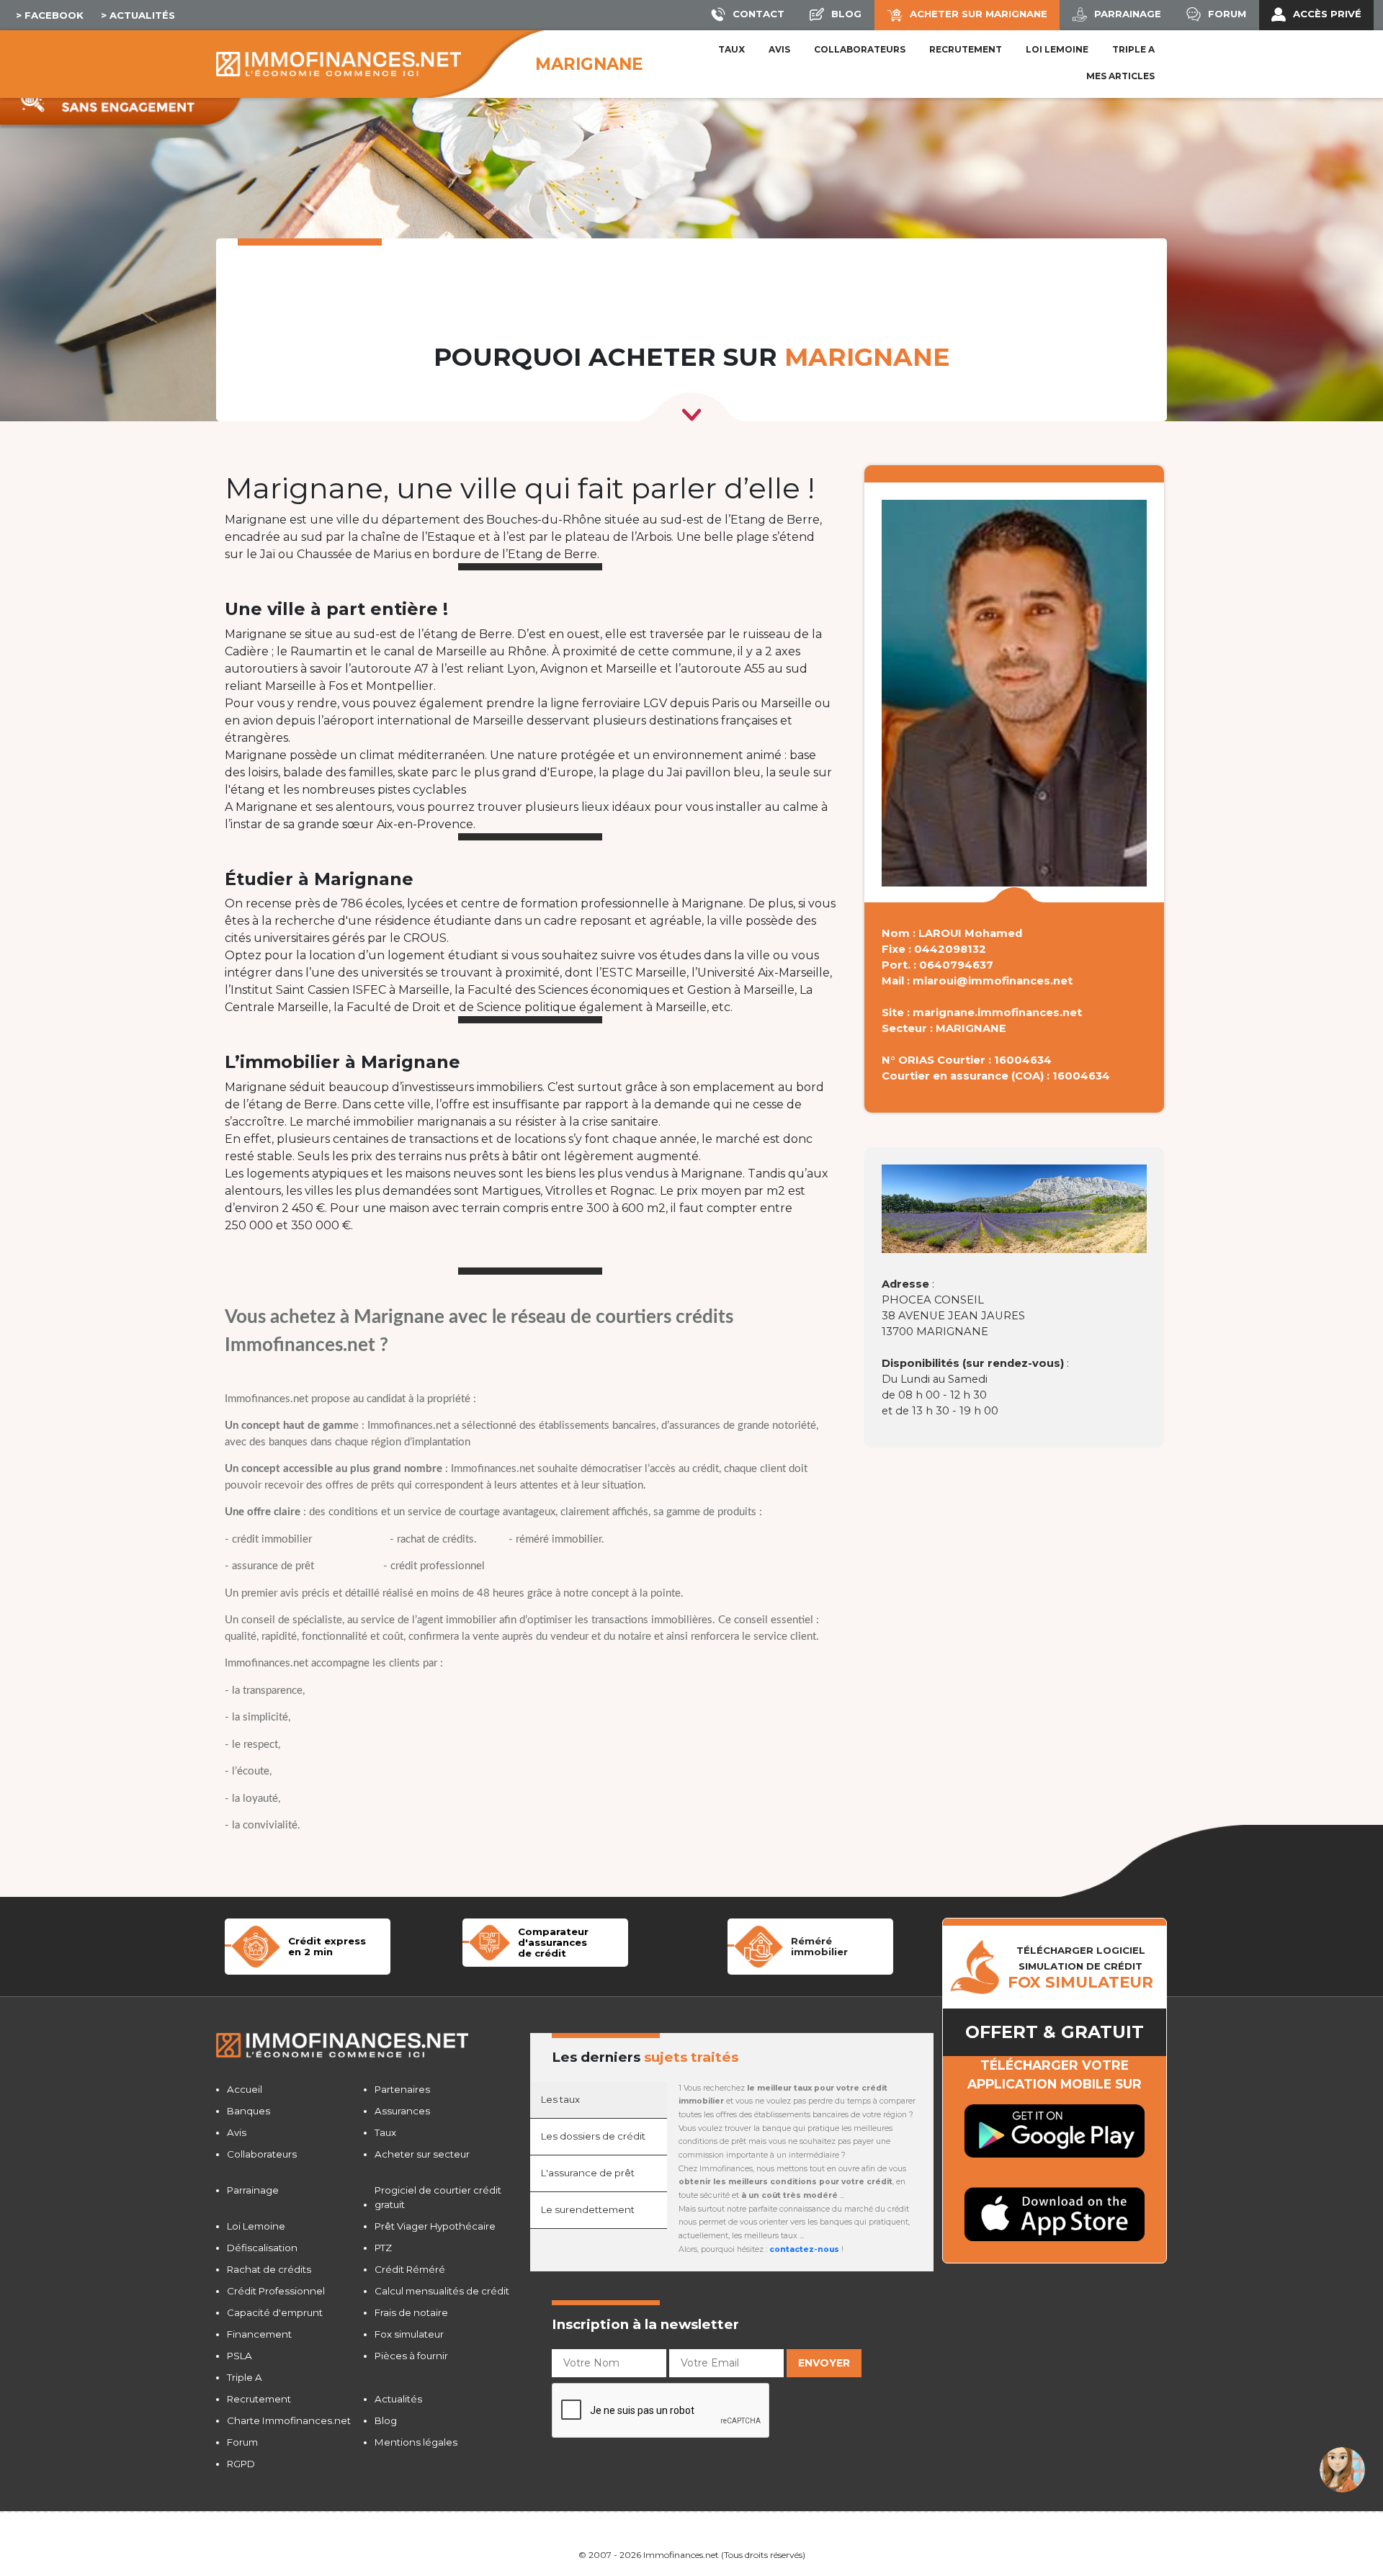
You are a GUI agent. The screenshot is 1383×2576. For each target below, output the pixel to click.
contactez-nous (804, 2249)
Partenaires (402, 2089)
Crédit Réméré (410, 2269)
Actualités (398, 2399)
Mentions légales (416, 2442)
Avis (779, 49)
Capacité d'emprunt (275, 2312)
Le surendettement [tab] (588, 2209)
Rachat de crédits (269, 2269)
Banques (249, 2111)
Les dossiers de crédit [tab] (593, 2136)
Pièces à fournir (411, 2356)
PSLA (240, 2356)
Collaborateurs (860, 49)
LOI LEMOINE (1057, 49)
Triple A (1133, 49)
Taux (731, 49)
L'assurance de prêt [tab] (588, 2173)
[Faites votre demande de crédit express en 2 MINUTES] (256, 1946)
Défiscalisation (262, 2248)
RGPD (241, 2464)
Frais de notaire (411, 2312)
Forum (242, 2442)
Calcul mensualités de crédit (442, 2291)
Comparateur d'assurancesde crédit (553, 1942)
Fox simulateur (409, 2334)
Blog (386, 2420)
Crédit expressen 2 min (327, 1946)
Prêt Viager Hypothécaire (435, 2226)
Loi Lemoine (256, 2226)
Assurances (402, 2111)
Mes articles (1120, 76)
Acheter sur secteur (422, 2154)
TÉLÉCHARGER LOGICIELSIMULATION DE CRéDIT (1080, 1967)
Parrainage (253, 2190)
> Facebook (50, 15)
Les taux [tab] (560, 2099)
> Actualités (138, 15)
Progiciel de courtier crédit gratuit (438, 2197)
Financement (259, 2334)
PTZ (383, 2248)
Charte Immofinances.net (289, 2420)
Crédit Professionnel (276, 2291)
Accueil (245, 2089)
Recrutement (966, 49)
